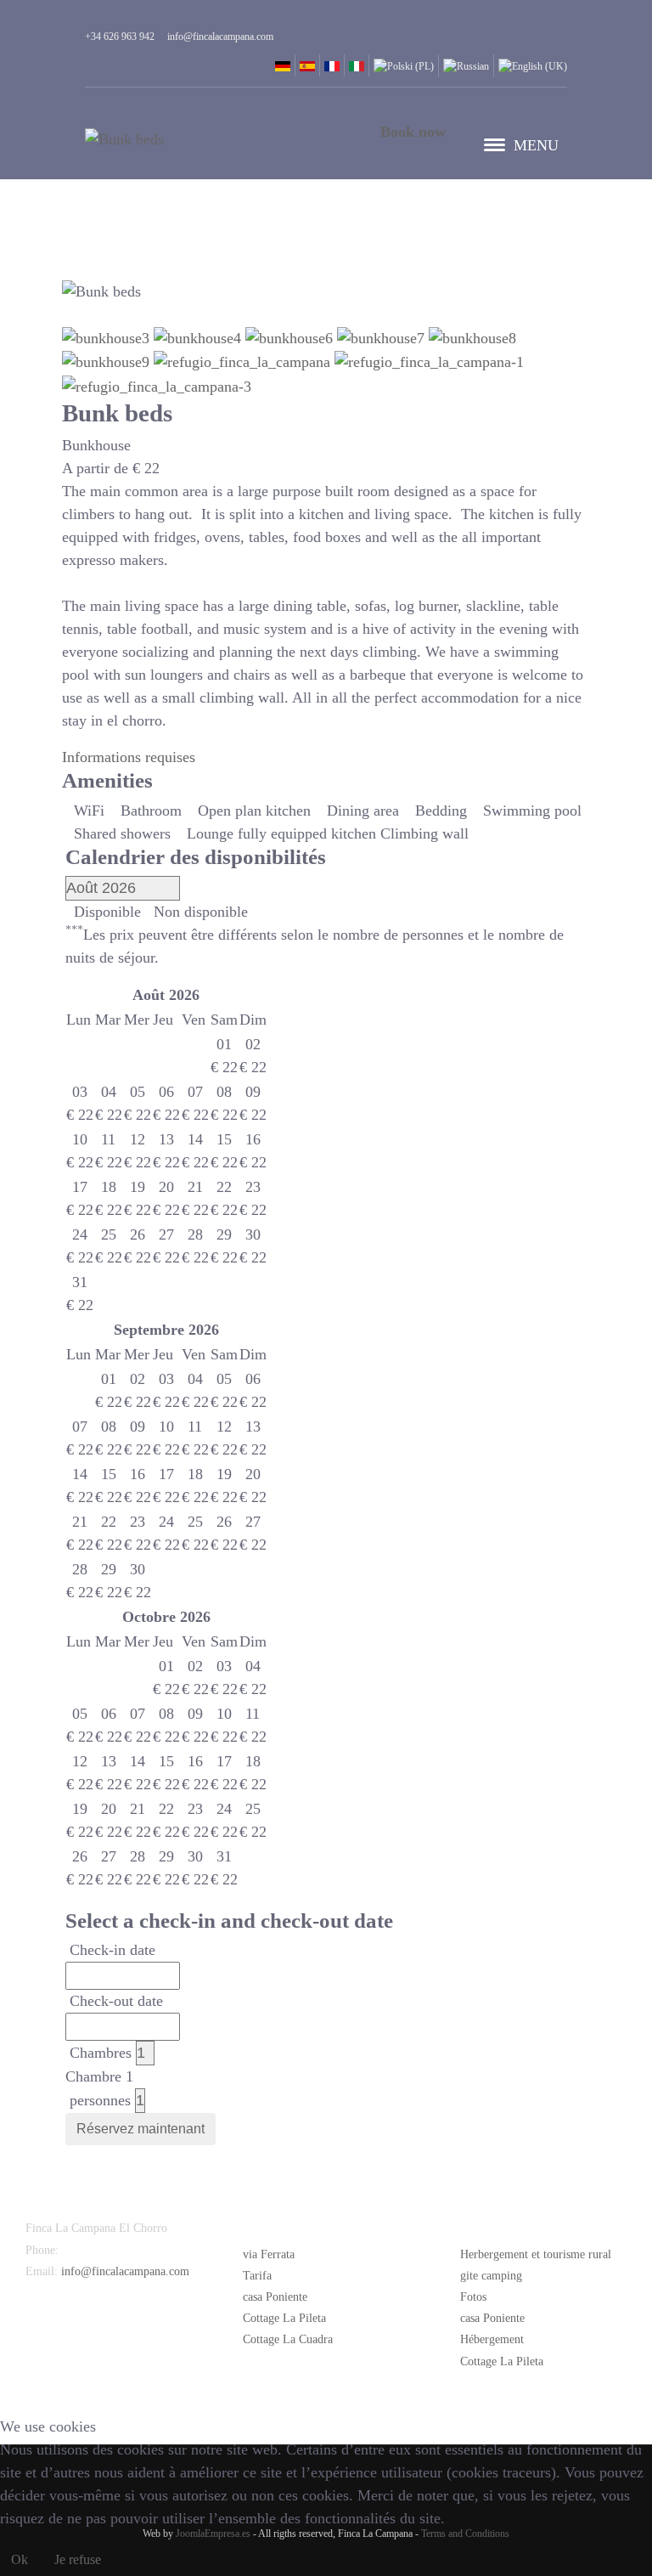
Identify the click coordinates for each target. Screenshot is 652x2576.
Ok (20, 2559)
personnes (100, 2100)
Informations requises (129, 757)
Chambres (101, 2053)
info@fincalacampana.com (125, 2271)
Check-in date (112, 1950)
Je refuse (78, 2559)
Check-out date (116, 2001)
